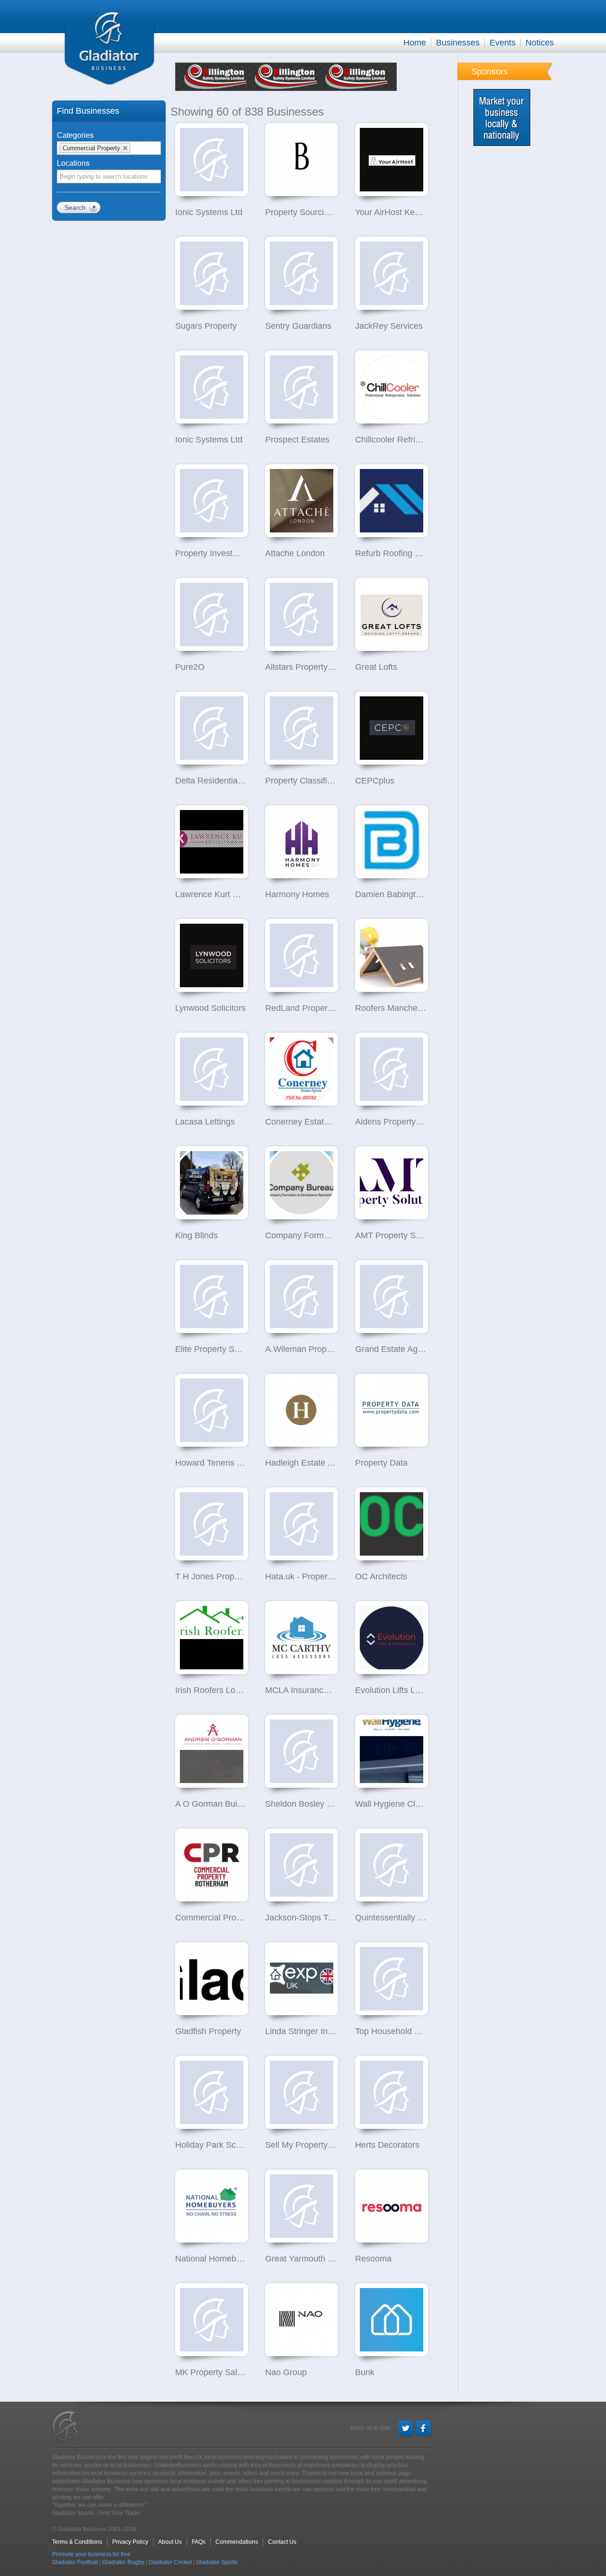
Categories (75, 135)
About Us (170, 2542)
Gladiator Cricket (170, 2562)
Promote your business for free (91, 2554)
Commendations (237, 2542)
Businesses (458, 43)
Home (415, 43)
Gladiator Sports (217, 2562)
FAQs (199, 2542)
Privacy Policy (130, 2542)
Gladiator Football (75, 2562)
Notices (540, 43)
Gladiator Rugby (123, 2562)
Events (503, 43)
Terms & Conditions (77, 2542)
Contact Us (282, 2542)
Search (75, 207)
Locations (73, 163)
